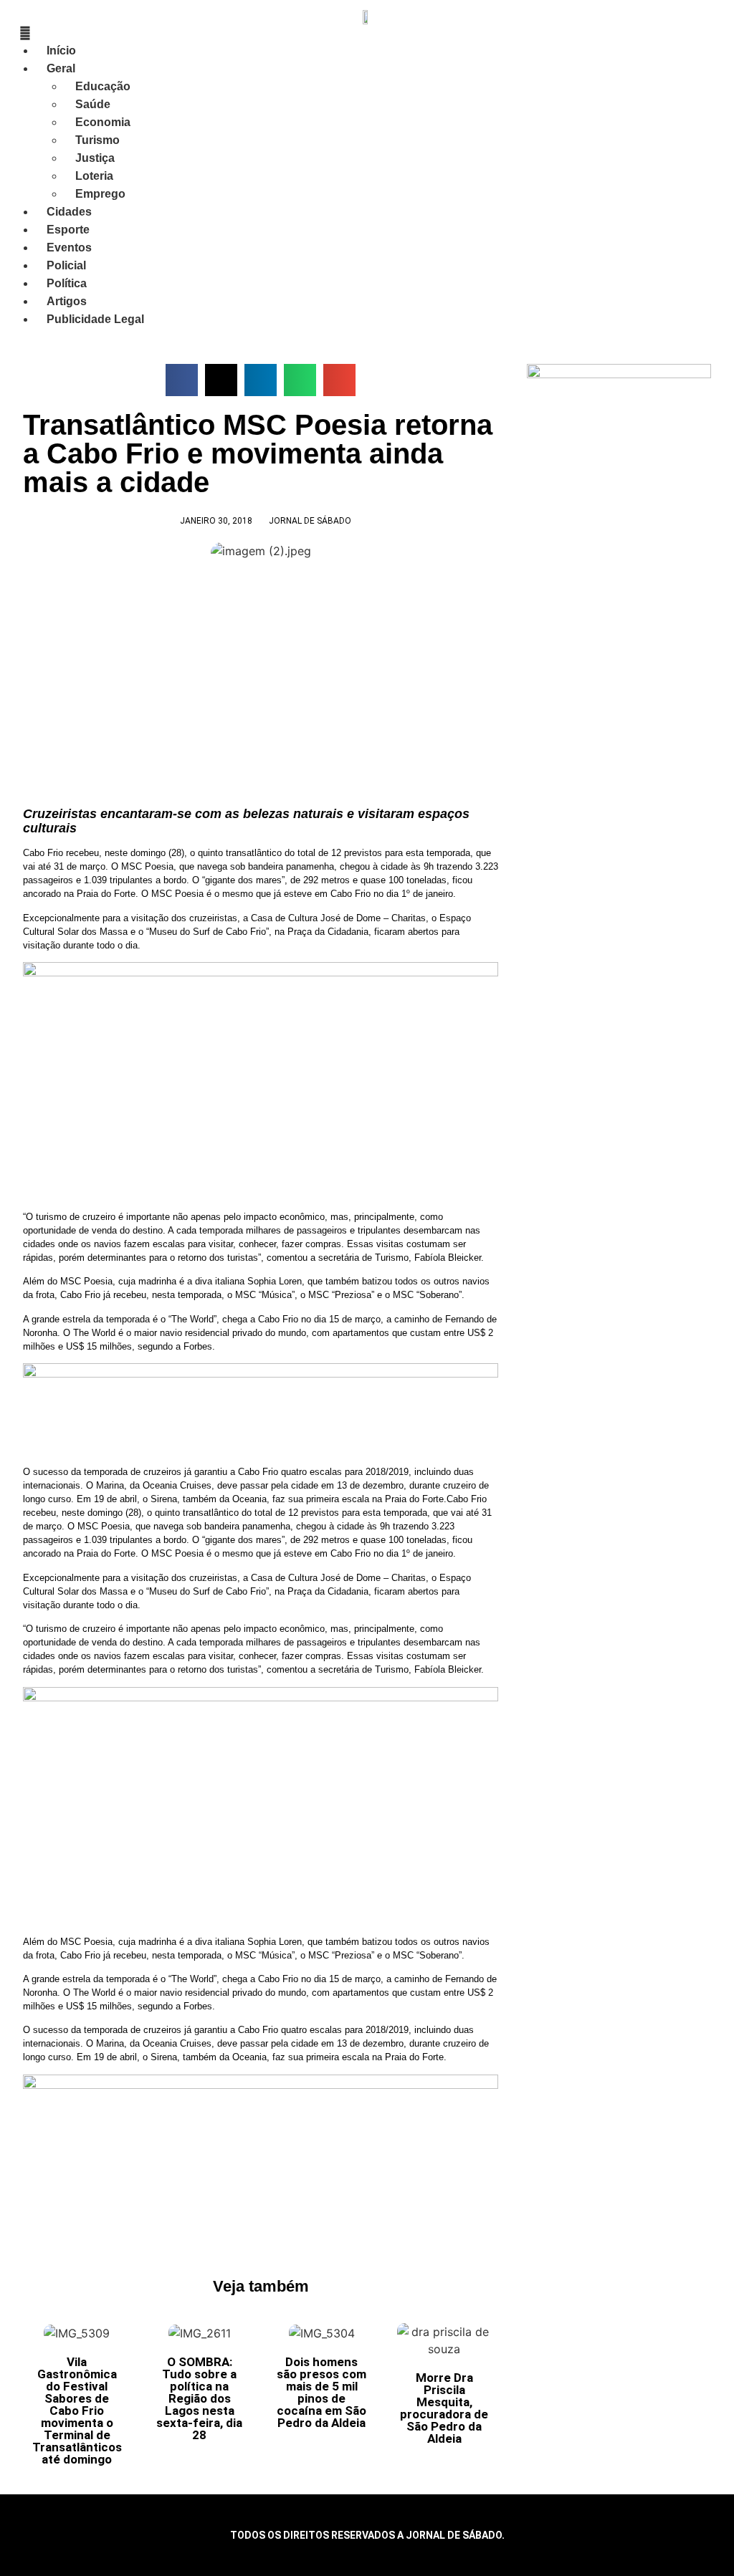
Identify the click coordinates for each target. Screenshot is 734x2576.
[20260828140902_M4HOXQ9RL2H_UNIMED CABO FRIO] (261, 2085)
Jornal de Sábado (310, 521)
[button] (182, 380)
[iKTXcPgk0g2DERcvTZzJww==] (261, 1374)
